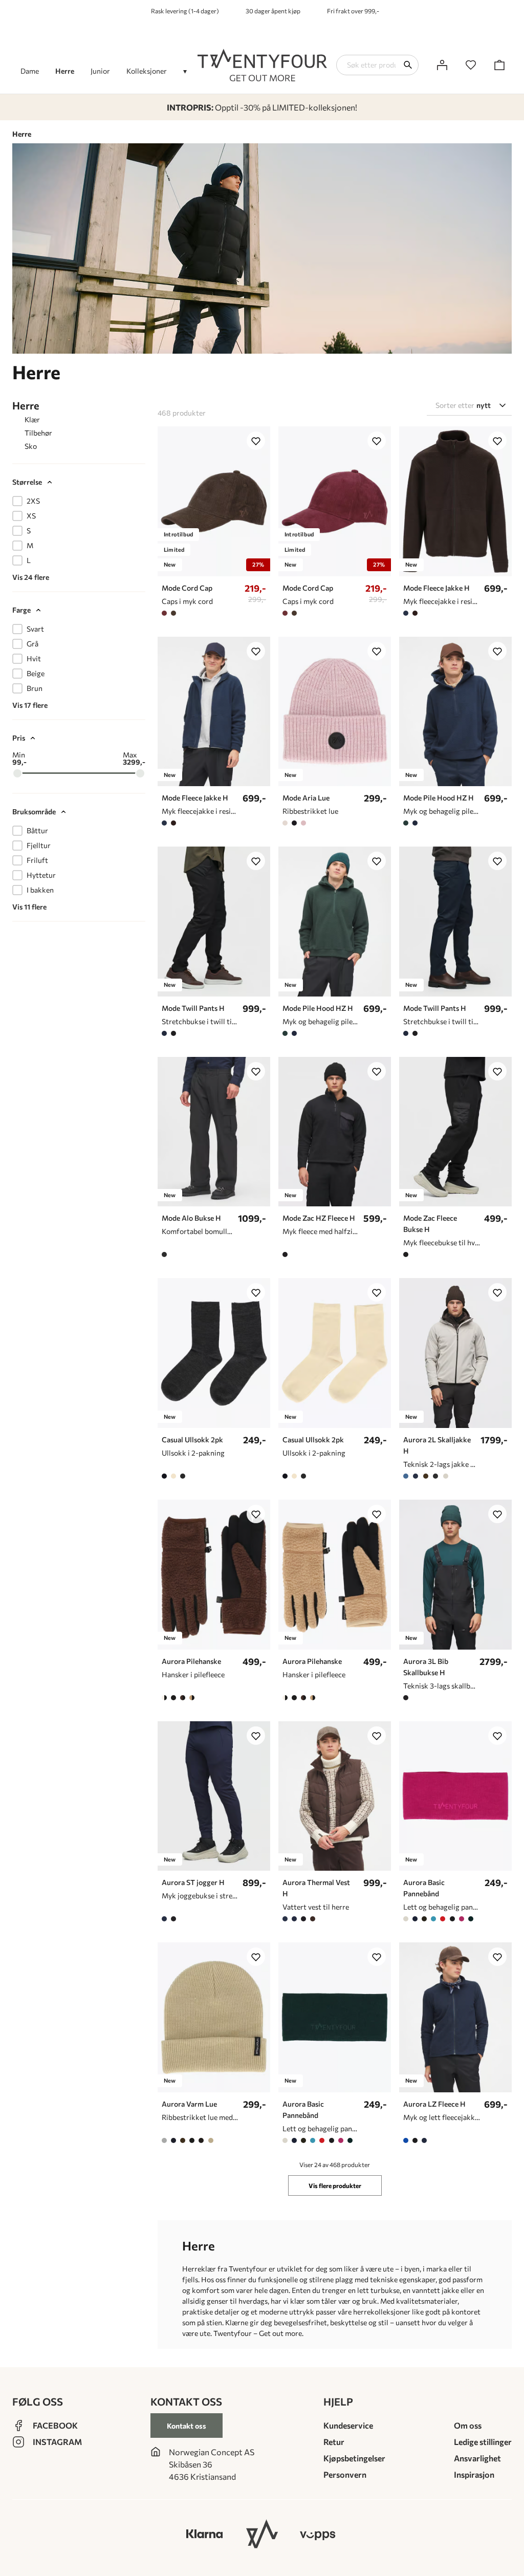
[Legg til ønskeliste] (256, 441)
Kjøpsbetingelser (354, 2458)
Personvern (345, 2474)
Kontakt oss (187, 2426)
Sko (31, 446)
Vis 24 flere (31, 577)
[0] (471, 65)
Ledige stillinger (483, 2442)
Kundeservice (348, 2425)
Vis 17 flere (30, 705)
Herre (26, 405)
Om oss (468, 2425)
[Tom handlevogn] (499, 65)
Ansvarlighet (477, 2458)
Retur (334, 2442)
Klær (32, 419)
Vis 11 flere (29, 907)
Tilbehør (38, 433)
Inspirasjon (474, 2474)
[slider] (17, 773)
